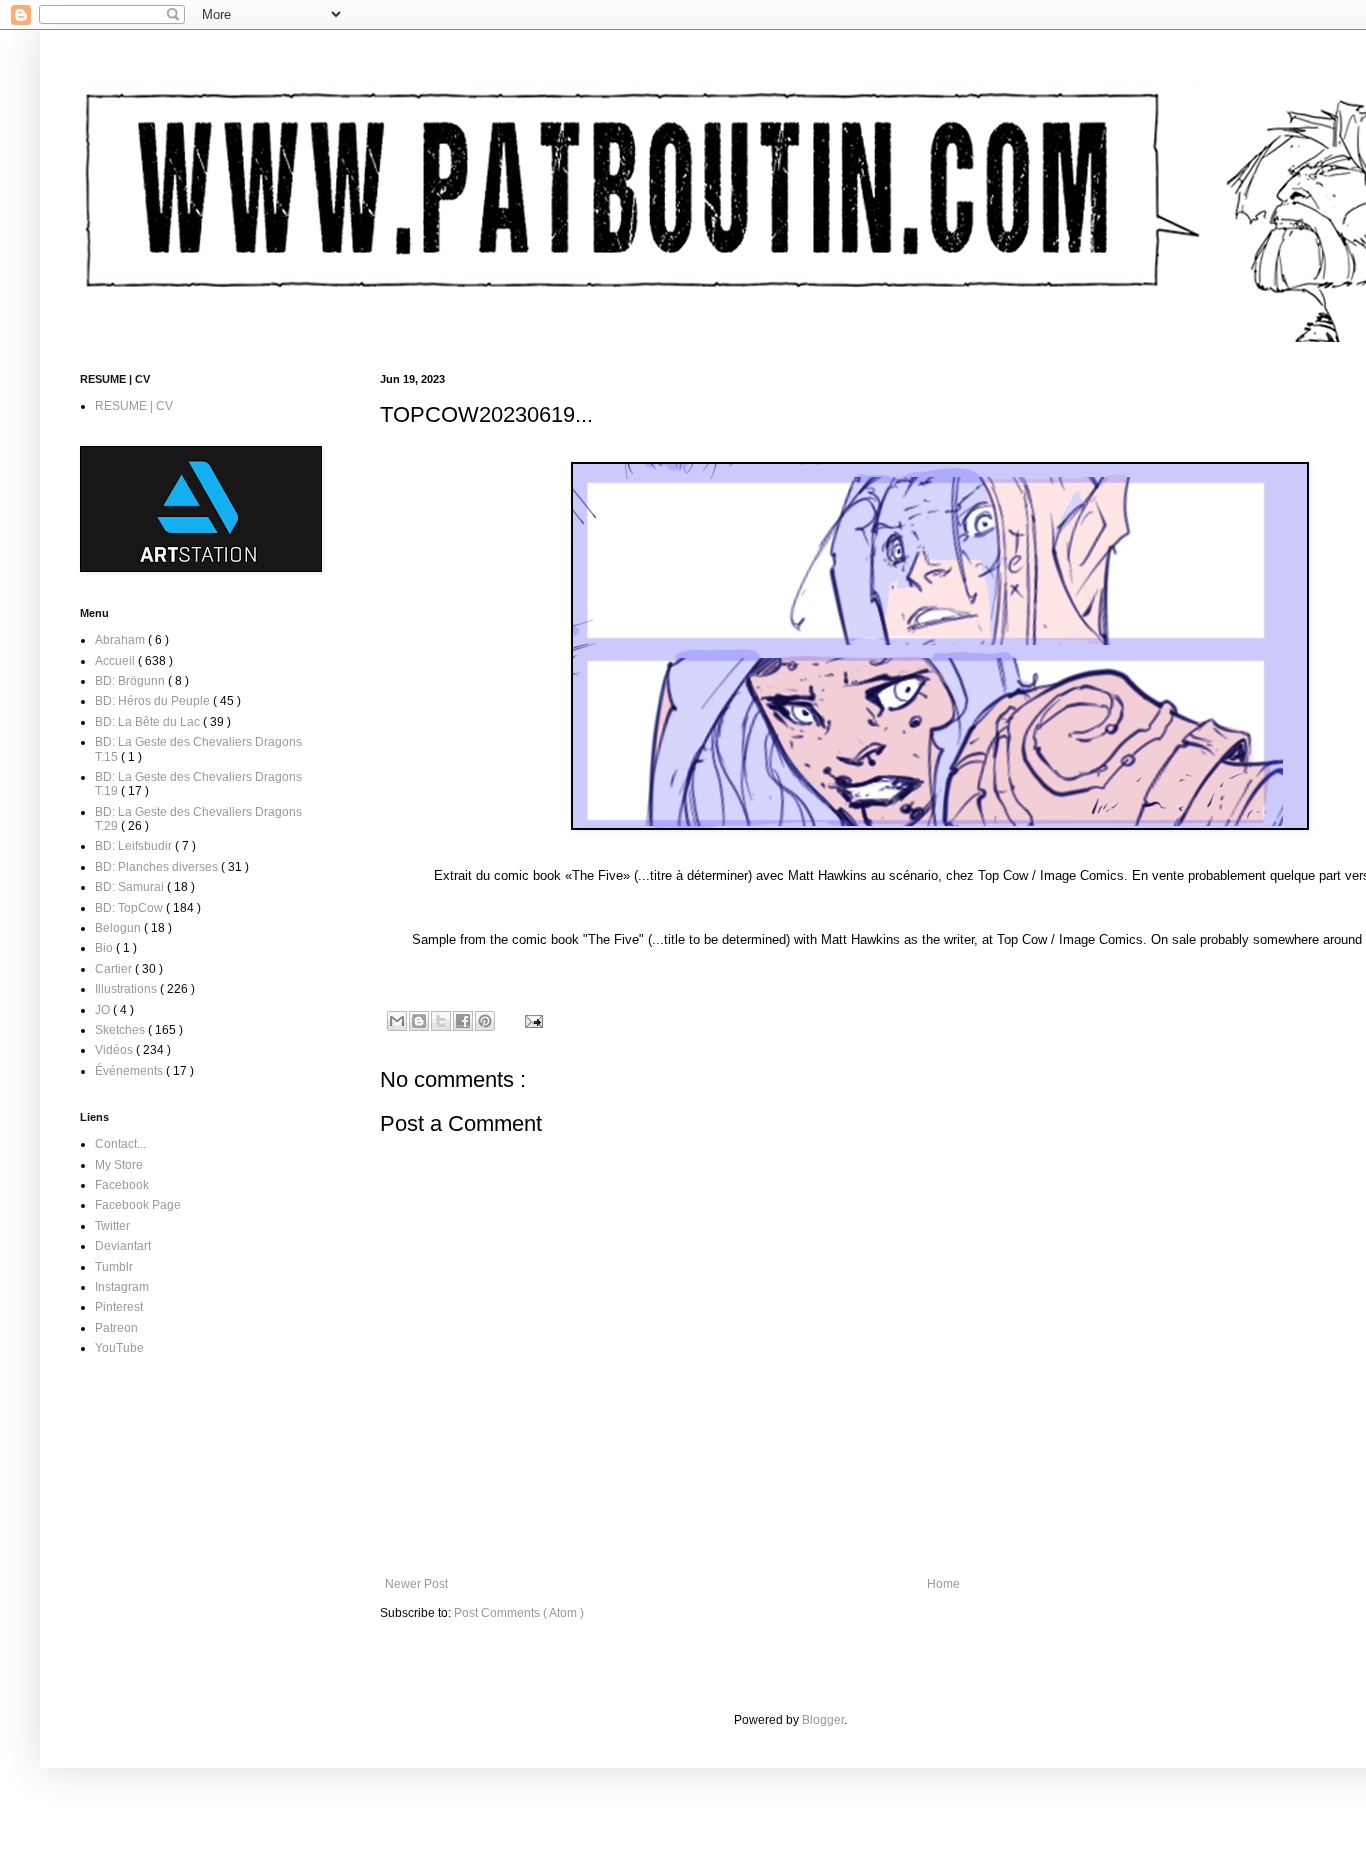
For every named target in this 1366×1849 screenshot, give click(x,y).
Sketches (121, 1030)
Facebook (122, 1185)
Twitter (112, 1226)
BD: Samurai (131, 887)
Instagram (122, 1287)
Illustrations (127, 989)
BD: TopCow (130, 908)
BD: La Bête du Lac (149, 722)
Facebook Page (138, 1205)
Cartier (115, 969)
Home (943, 1584)
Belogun (119, 928)
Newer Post (416, 1584)
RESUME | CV (134, 406)
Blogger (823, 1720)
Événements (130, 1071)
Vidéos (115, 1050)
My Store (119, 1165)
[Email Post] (531, 1020)
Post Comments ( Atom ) (519, 1613)
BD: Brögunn (131, 681)
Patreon (116, 1328)
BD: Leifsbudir (135, 846)
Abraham (121, 640)
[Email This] (397, 1021)
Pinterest (119, 1307)
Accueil (116, 661)
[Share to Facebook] (463, 1021)
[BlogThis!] (419, 1021)
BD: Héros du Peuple (154, 701)
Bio (105, 948)
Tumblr (114, 1267)
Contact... (120, 1144)
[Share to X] (441, 1021)
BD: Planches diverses (158, 867)
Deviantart (123, 1246)
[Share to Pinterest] (485, 1021)
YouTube (119, 1348)
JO (104, 1010)
